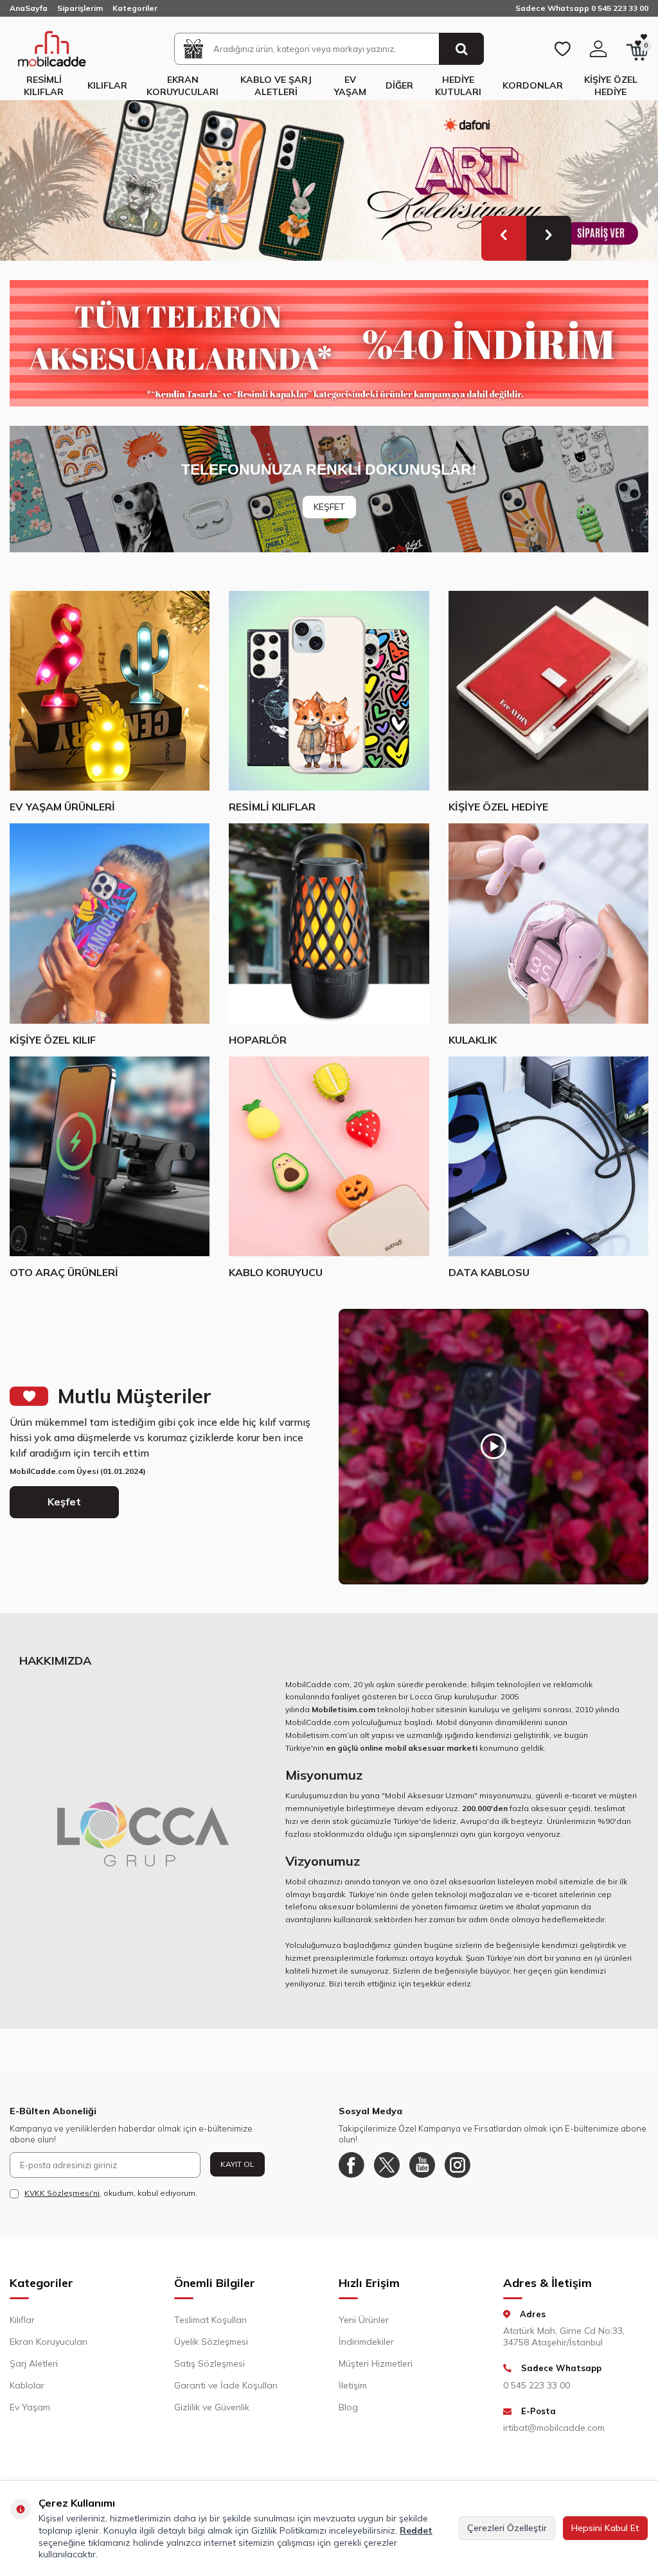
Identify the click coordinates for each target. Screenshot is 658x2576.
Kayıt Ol (237, 2164)
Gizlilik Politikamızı (289, 2530)
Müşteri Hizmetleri (376, 2363)
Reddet (416, 2530)
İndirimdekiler (366, 2342)
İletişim (353, 2385)
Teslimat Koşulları (210, 2320)
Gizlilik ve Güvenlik (212, 2407)
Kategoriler (135, 8)
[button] (504, 238)
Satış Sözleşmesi (209, 2363)
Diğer (399, 85)
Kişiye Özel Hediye (611, 86)
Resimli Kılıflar (44, 86)
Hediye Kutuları (458, 86)
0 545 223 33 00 (537, 2385)
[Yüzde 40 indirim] (329, 343)
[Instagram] (458, 2165)
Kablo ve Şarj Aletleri (276, 86)
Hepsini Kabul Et (605, 2528)
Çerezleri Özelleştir (507, 2528)
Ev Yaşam (350, 86)
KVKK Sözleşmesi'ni (62, 2193)
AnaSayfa (29, 8)
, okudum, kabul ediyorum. (111, 2193)
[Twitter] (387, 2165)
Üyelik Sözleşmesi (211, 2342)
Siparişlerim (80, 8)
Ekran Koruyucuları (182, 86)
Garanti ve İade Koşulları (226, 2385)
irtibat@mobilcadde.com (554, 2428)
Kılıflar (107, 85)
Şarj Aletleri (34, 2363)
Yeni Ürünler (364, 2320)
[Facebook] (351, 2165)
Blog (348, 2407)
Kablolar (27, 2385)
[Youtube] (422, 2165)
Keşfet (64, 1502)
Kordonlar (533, 85)
